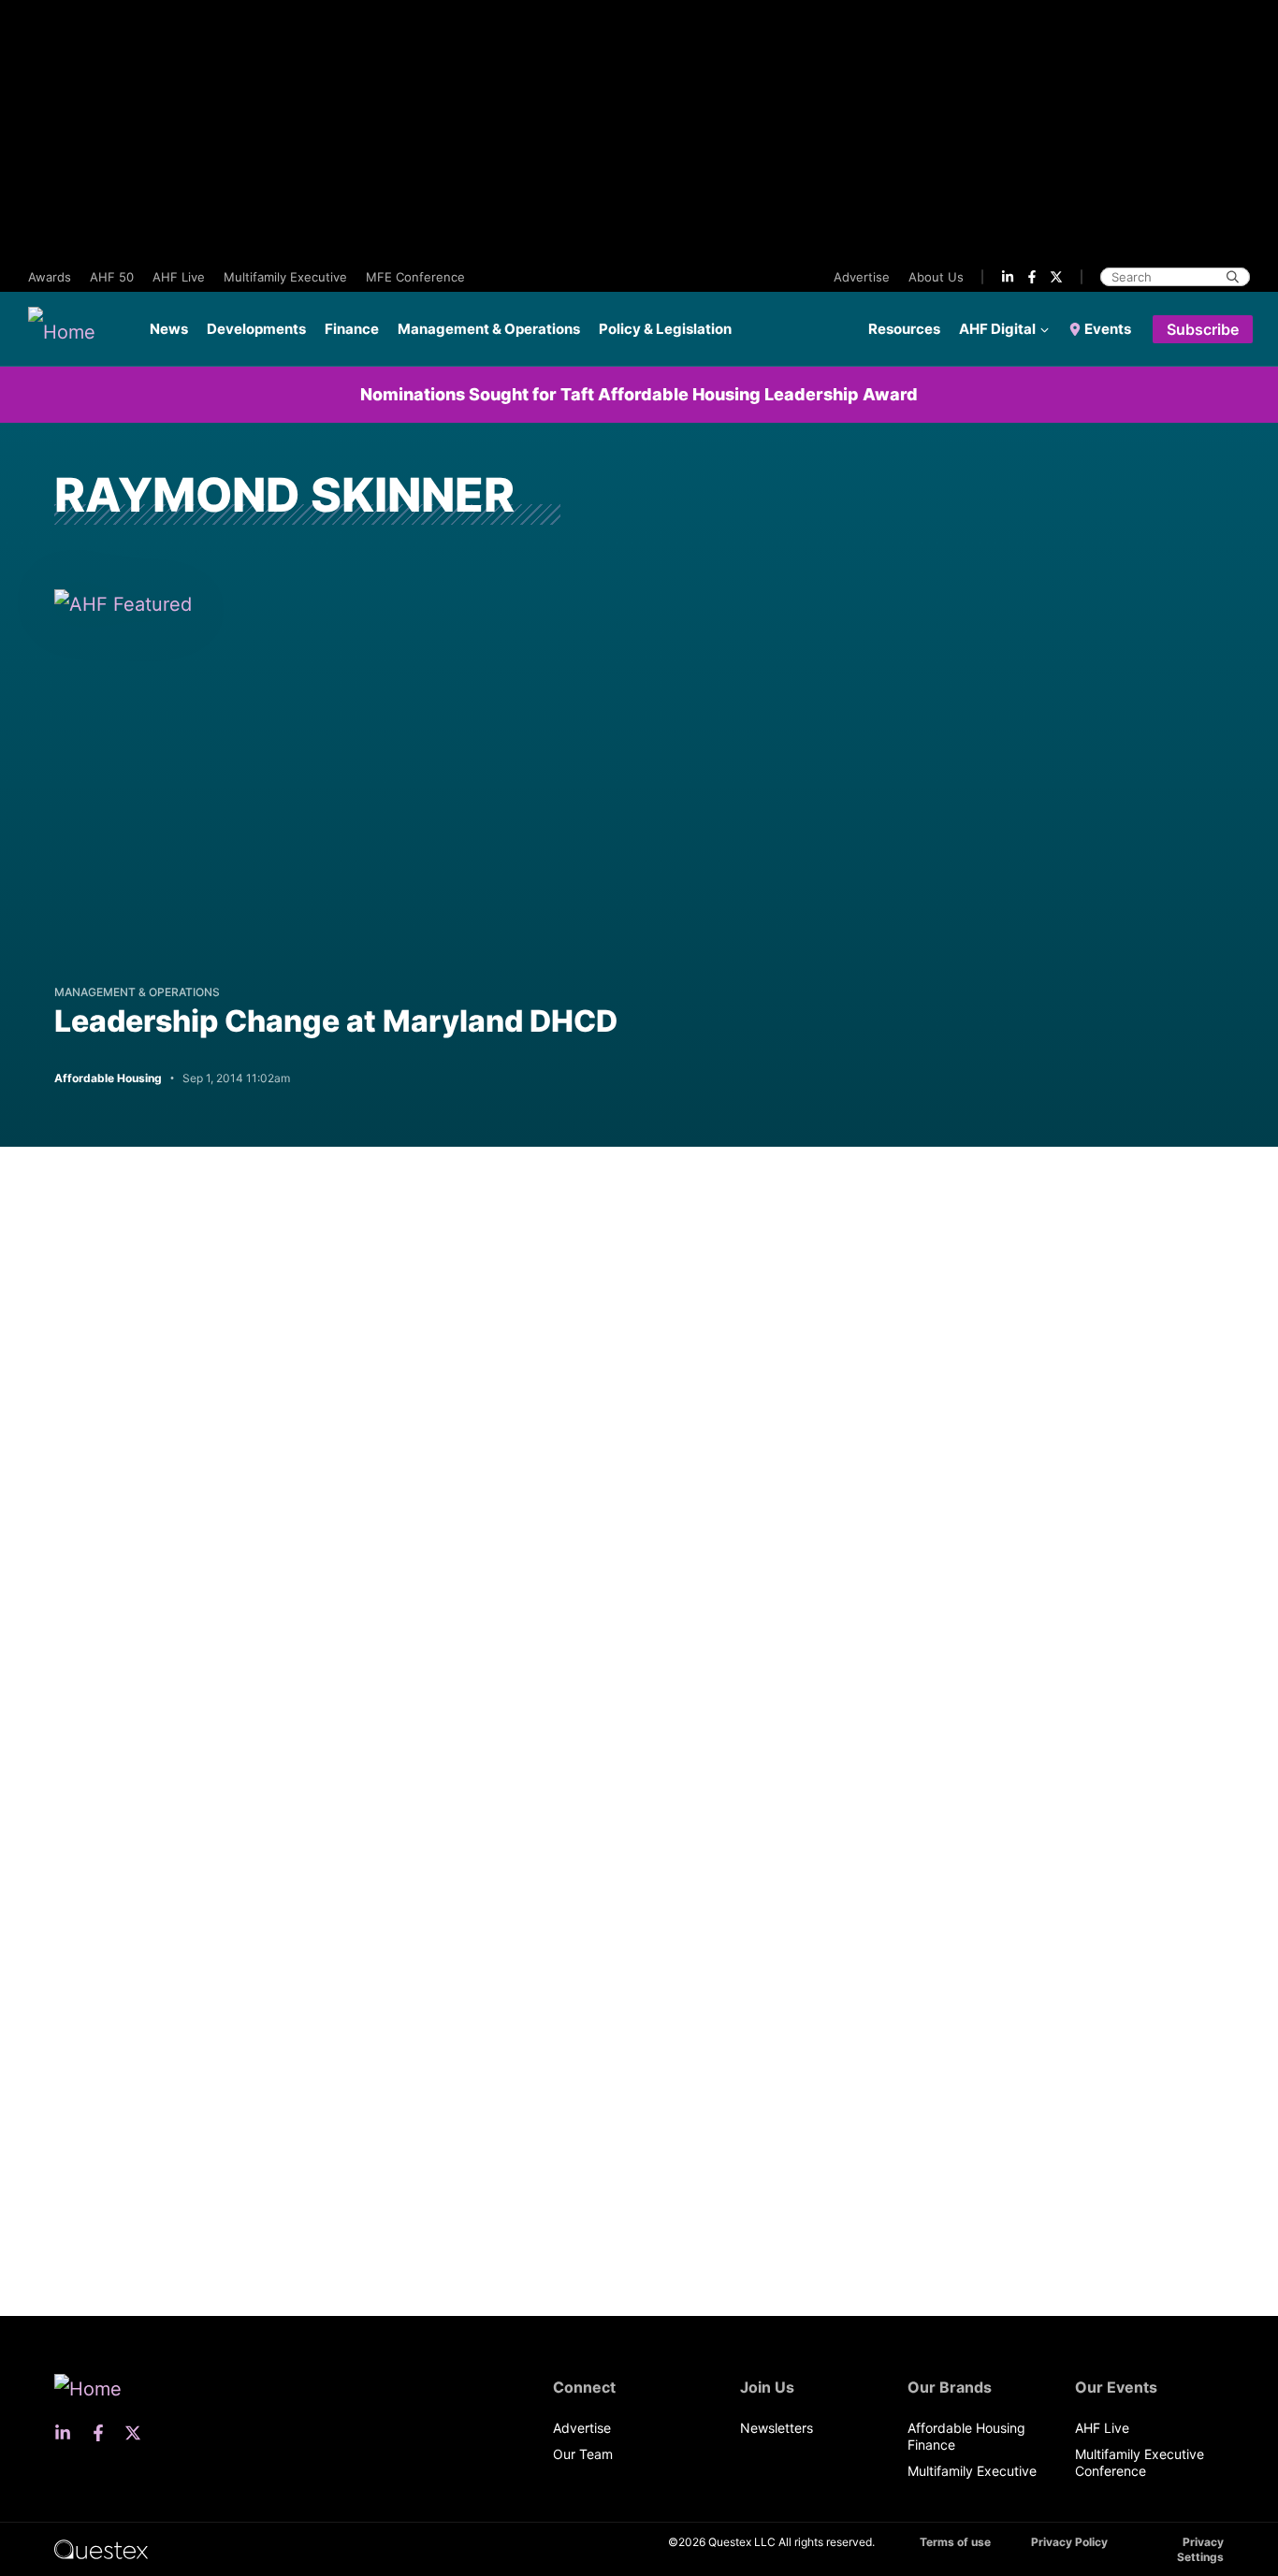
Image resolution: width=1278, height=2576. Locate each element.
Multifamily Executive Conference (1140, 2462)
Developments (256, 329)
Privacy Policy (1069, 2542)
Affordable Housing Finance (966, 2436)
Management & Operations (489, 329)
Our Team (583, 2454)
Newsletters (777, 2428)
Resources (904, 329)
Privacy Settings (1200, 2549)
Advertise (862, 277)
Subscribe (1203, 329)
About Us (936, 277)
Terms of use (955, 2542)
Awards (50, 277)
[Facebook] (1032, 277)
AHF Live (179, 277)
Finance (352, 329)
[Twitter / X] (1056, 277)
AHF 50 (112, 277)
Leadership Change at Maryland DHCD (336, 1021)
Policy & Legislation (665, 329)
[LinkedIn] (1008, 277)
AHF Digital (997, 329)
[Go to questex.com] (101, 2548)
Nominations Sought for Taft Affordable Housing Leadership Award (639, 394)
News (169, 329)
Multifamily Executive (285, 277)
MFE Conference (415, 277)
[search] (1233, 277)
